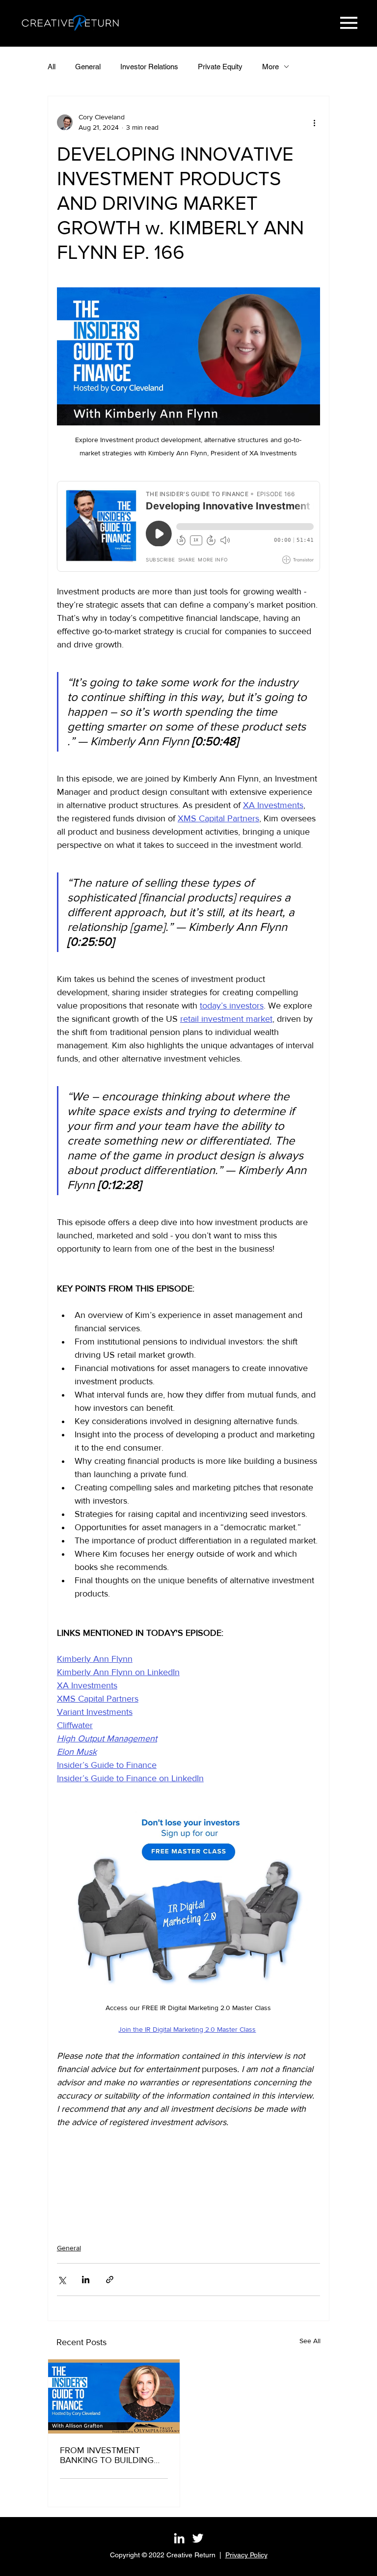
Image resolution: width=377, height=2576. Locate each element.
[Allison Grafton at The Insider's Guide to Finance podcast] (114, 2396)
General (88, 67)
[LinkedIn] (179, 2538)
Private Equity (220, 67)
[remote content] (188, 526)
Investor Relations (149, 67)
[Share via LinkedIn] (86, 2280)
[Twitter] (198, 2538)
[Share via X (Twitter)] (62, 2280)
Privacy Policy (246, 2555)
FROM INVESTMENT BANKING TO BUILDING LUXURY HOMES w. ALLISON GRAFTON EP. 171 (113, 2455)
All (52, 67)
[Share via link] (110, 2280)
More (270, 67)
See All (310, 2341)
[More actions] (314, 122)
